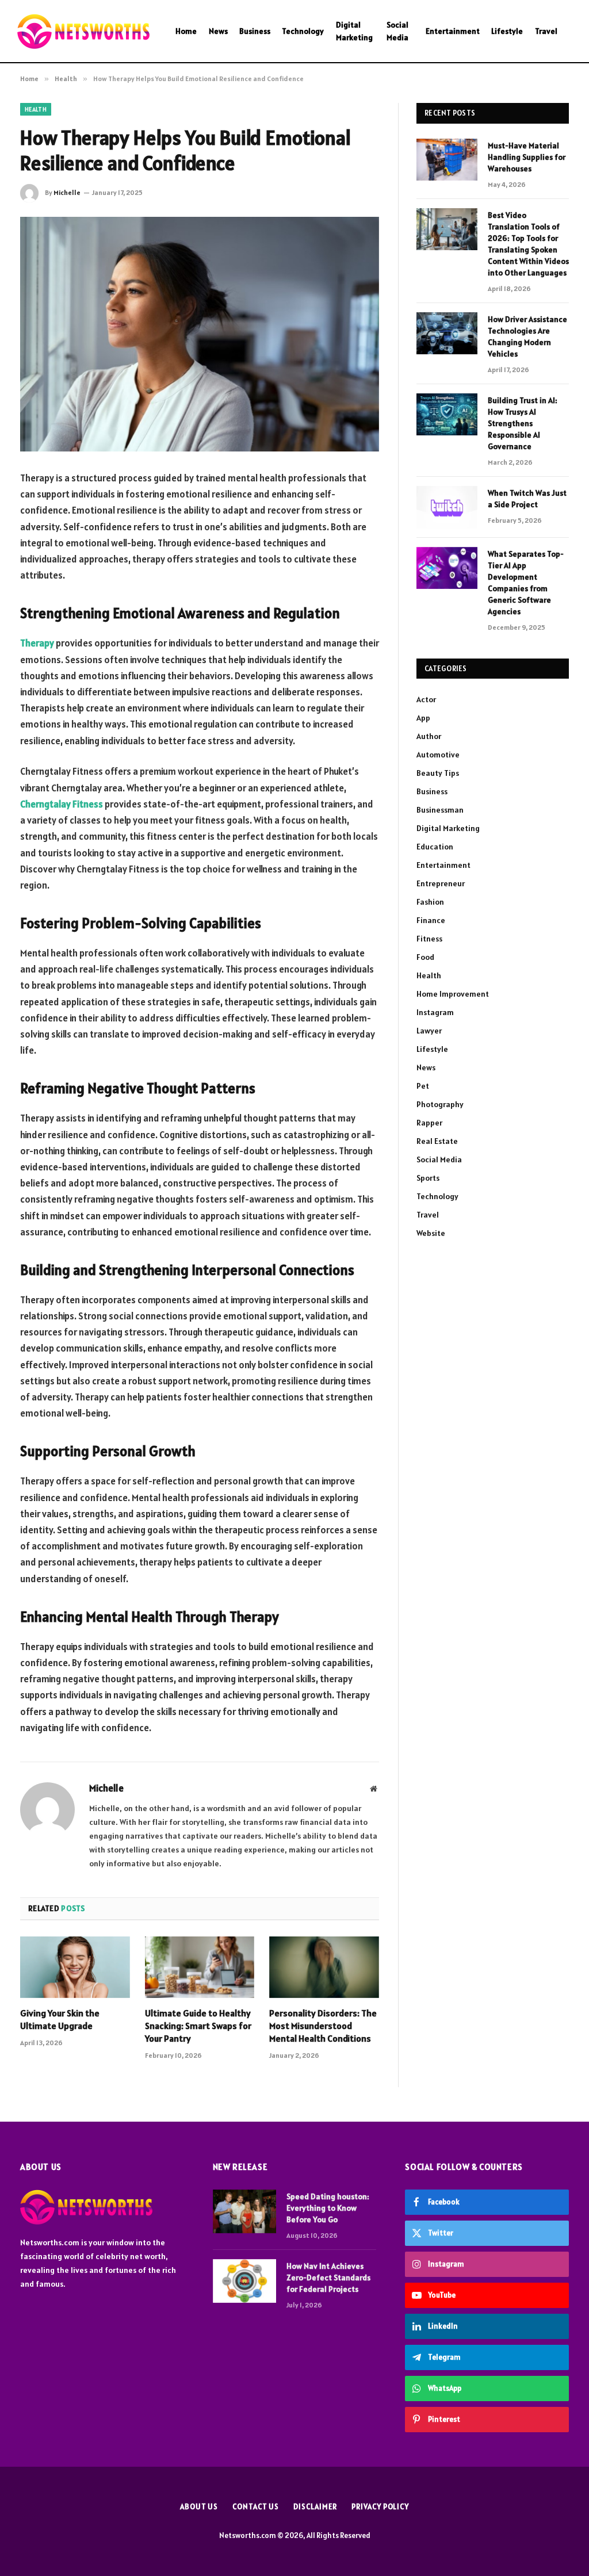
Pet (423, 1086)
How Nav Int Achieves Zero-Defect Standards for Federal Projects (328, 2278)
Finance (431, 920)
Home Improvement (453, 994)
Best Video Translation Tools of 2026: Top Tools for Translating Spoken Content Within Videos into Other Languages (528, 244)
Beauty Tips (438, 773)
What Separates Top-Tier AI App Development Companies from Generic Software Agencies (526, 583)
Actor (426, 699)
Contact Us (256, 2507)
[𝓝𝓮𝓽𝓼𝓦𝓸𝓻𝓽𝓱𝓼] (83, 31)
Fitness (429, 939)
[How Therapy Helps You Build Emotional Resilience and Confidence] (200, 334)
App (423, 718)
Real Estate (437, 1141)
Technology (303, 31)
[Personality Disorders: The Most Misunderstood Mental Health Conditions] (324, 1967)
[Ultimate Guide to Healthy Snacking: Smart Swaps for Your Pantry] (200, 1967)
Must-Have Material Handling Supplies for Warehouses (527, 157)
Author (429, 736)
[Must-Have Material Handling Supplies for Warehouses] (447, 160)
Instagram (435, 1012)
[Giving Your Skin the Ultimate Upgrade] (75, 1967)
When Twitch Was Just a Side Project (527, 499)
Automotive (438, 755)
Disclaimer (315, 2507)
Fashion (430, 902)
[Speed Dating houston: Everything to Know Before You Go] (244, 2211)
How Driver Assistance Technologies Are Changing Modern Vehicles (527, 336)
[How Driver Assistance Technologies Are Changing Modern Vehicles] (447, 333)
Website (431, 1233)
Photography (440, 1104)
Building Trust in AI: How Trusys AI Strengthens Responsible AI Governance (523, 423)
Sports (428, 1178)
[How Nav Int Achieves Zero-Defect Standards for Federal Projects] (244, 2281)
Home (186, 31)
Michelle (67, 192)
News (218, 31)
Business (255, 31)
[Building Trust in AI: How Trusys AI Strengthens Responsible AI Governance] (447, 414)
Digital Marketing (354, 31)
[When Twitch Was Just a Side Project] (447, 507)
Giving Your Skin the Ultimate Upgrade (60, 2019)
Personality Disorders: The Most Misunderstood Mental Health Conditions (323, 2026)
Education (435, 847)
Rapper (429, 1123)
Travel (546, 31)
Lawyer (429, 1031)
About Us (199, 2507)
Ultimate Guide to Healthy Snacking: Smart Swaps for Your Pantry (198, 2026)
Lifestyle (507, 31)
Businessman (440, 810)
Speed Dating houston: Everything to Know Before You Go (328, 2208)
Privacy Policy (380, 2507)
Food (425, 957)
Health (36, 109)
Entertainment (453, 31)
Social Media (397, 31)
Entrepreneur (441, 883)
